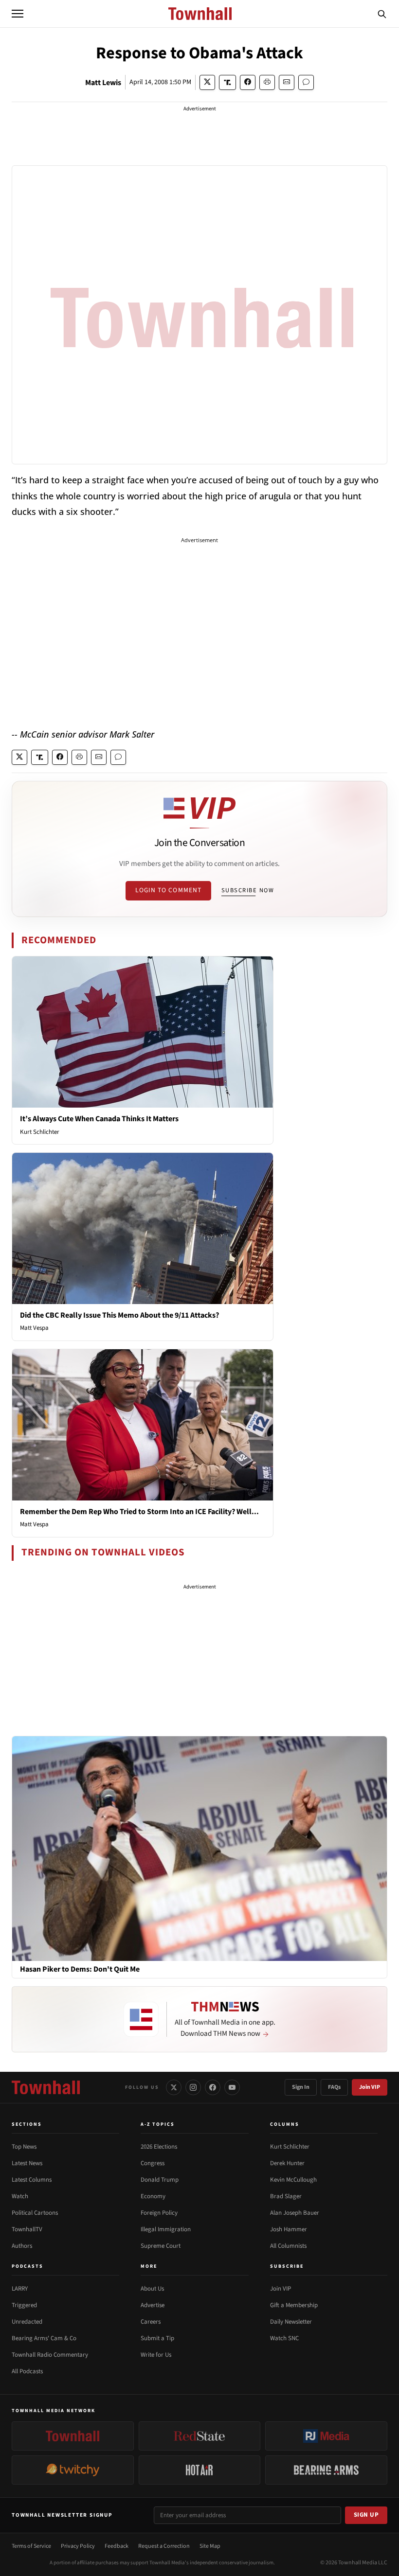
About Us (152, 2289)
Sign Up (366, 2515)
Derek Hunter (287, 2163)
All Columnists (288, 2246)
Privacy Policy (78, 2546)
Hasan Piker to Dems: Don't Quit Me (80, 1969)
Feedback (117, 2546)
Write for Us (156, 2355)
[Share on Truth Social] (227, 82)
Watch (20, 2196)
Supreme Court (161, 2246)
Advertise (153, 2305)
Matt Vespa (34, 1328)
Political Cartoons (35, 2213)
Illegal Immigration (166, 2229)
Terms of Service (31, 2546)
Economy (153, 2196)
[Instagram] (193, 2087)
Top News (24, 2147)
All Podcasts (27, 2371)
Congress (153, 2163)
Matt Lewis (103, 83)
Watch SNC (284, 2338)
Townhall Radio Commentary (50, 2355)
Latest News (27, 2163)
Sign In (301, 2087)
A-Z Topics (158, 2124)
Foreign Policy (159, 2213)
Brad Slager (286, 2196)
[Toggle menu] (18, 14)
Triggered (24, 2305)
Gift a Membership (294, 2305)
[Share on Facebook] (248, 82)
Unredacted (27, 2322)
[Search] (382, 14)
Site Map (210, 2546)
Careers (151, 2322)
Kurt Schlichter (40, 1132)
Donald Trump (160, 2180)
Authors (22, 2246)
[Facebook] (213, 2087)
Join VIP (370, 2087)
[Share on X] (207, 82)
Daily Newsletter (291, 2322)
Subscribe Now (248, 890)
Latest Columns (32, 2180)
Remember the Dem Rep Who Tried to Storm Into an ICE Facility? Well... (139, 1512)
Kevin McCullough (293, 2180)
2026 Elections (159, 2147)
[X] (174, 2087)
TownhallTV (27, 2229)
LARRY (20, 2289)
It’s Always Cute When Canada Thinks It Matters (99, 1119)
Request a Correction (164, 2546)
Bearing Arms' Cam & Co (44, 2338)
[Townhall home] (46, 2087)
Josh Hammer (289, 2229)
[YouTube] (232, 2087)
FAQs (334, 2087)
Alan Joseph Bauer (295, 2213)
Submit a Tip (157, 2338)
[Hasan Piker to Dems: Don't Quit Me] (199, 1848)
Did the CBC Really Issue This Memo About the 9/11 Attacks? (119, 1315)
